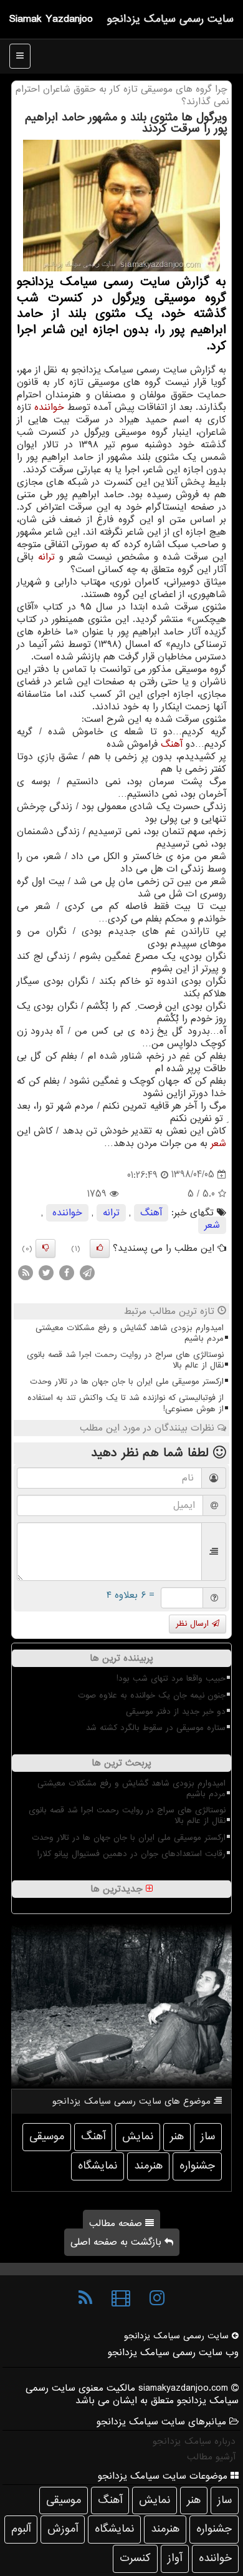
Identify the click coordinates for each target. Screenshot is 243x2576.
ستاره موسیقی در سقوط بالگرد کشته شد (156, 1728)
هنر (177, 2136)
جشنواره (197, 2166)
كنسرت (135, 2558)
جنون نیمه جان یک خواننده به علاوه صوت (152, 1695)
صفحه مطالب (117, 2224)
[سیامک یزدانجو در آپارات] (121, 2298)
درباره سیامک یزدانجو (194, 2441)
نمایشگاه (98, 2166)
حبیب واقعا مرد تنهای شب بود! (171, 1679)
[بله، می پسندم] (100, 1248)
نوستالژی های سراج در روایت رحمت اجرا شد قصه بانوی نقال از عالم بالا (125, 1360)
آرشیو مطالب (211, 2457)
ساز (208, 2136)
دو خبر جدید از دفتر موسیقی (176, 1712)
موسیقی (47, 2136)
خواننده (49, 407)
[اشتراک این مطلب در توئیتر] (46, 1272)
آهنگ (172, 744)
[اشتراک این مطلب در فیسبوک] (67, 1272)
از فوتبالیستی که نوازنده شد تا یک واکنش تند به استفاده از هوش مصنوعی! (126, 1403)
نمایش (138, 2136)
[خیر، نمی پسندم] (45, 1248)
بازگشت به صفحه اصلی (117, 2242)
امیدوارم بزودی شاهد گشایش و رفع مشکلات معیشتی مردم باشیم (130, 1333)
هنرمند (148, 2166)
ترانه (46, 557)
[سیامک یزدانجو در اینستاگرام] (157, 2298)
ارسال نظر (194, 1624)
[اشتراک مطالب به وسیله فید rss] (26, 1272)
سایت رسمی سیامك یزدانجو (170, 19)
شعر (218, 1144)
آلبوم (21, 2529)
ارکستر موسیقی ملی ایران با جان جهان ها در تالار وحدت (127, 1382)
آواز (175, 2558)
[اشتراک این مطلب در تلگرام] (87, 1272)
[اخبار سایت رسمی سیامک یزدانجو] (85, 2298)
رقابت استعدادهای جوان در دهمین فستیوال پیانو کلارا (131, 1854)
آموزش (63, 2529)
